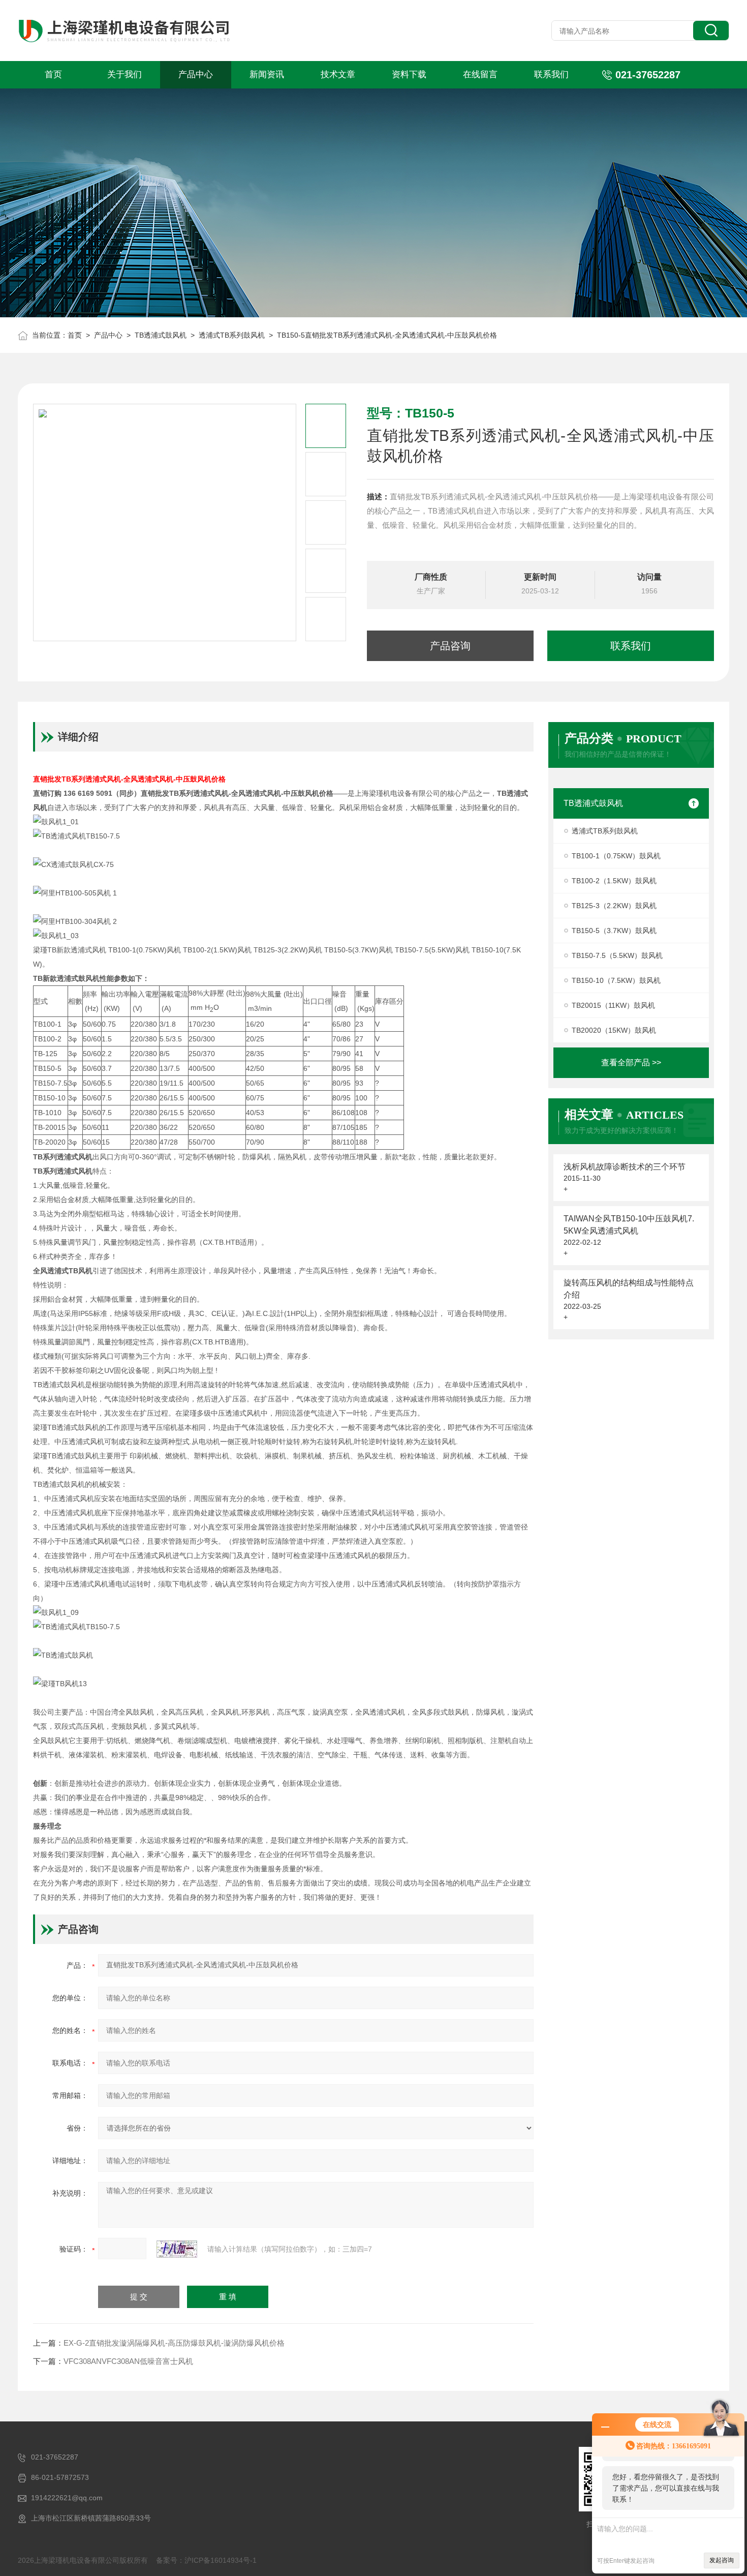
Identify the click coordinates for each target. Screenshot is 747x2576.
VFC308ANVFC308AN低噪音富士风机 (128, 2361)
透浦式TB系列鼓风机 (232, 335)
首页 (53, 74)
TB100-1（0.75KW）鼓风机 (616, 856)
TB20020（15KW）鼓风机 (614, 1030)
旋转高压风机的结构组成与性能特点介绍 (629, 1289)
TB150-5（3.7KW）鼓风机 (614, 931)
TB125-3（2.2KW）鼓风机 (614, 906)
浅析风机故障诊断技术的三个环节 (625, 1167)
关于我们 (124, 74)
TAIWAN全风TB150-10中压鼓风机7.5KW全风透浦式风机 (629, 1225)
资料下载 (409, 74)
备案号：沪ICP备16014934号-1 (206, 2560)
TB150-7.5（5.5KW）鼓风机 (617, 955)
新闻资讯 (267, 74)
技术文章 (338, 74)
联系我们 (551, 74)
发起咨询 (722, 2560)
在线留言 (480, 74)
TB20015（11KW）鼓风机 (613, 1005)
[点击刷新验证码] (177, 2249)
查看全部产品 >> (631, 1062)
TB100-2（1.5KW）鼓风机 (614, 881)
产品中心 (196, 74)
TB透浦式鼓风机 (161, 335)
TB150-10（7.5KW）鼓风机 (616, 980)
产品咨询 (450, 646)
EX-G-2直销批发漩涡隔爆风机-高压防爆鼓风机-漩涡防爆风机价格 (174, 2343)
